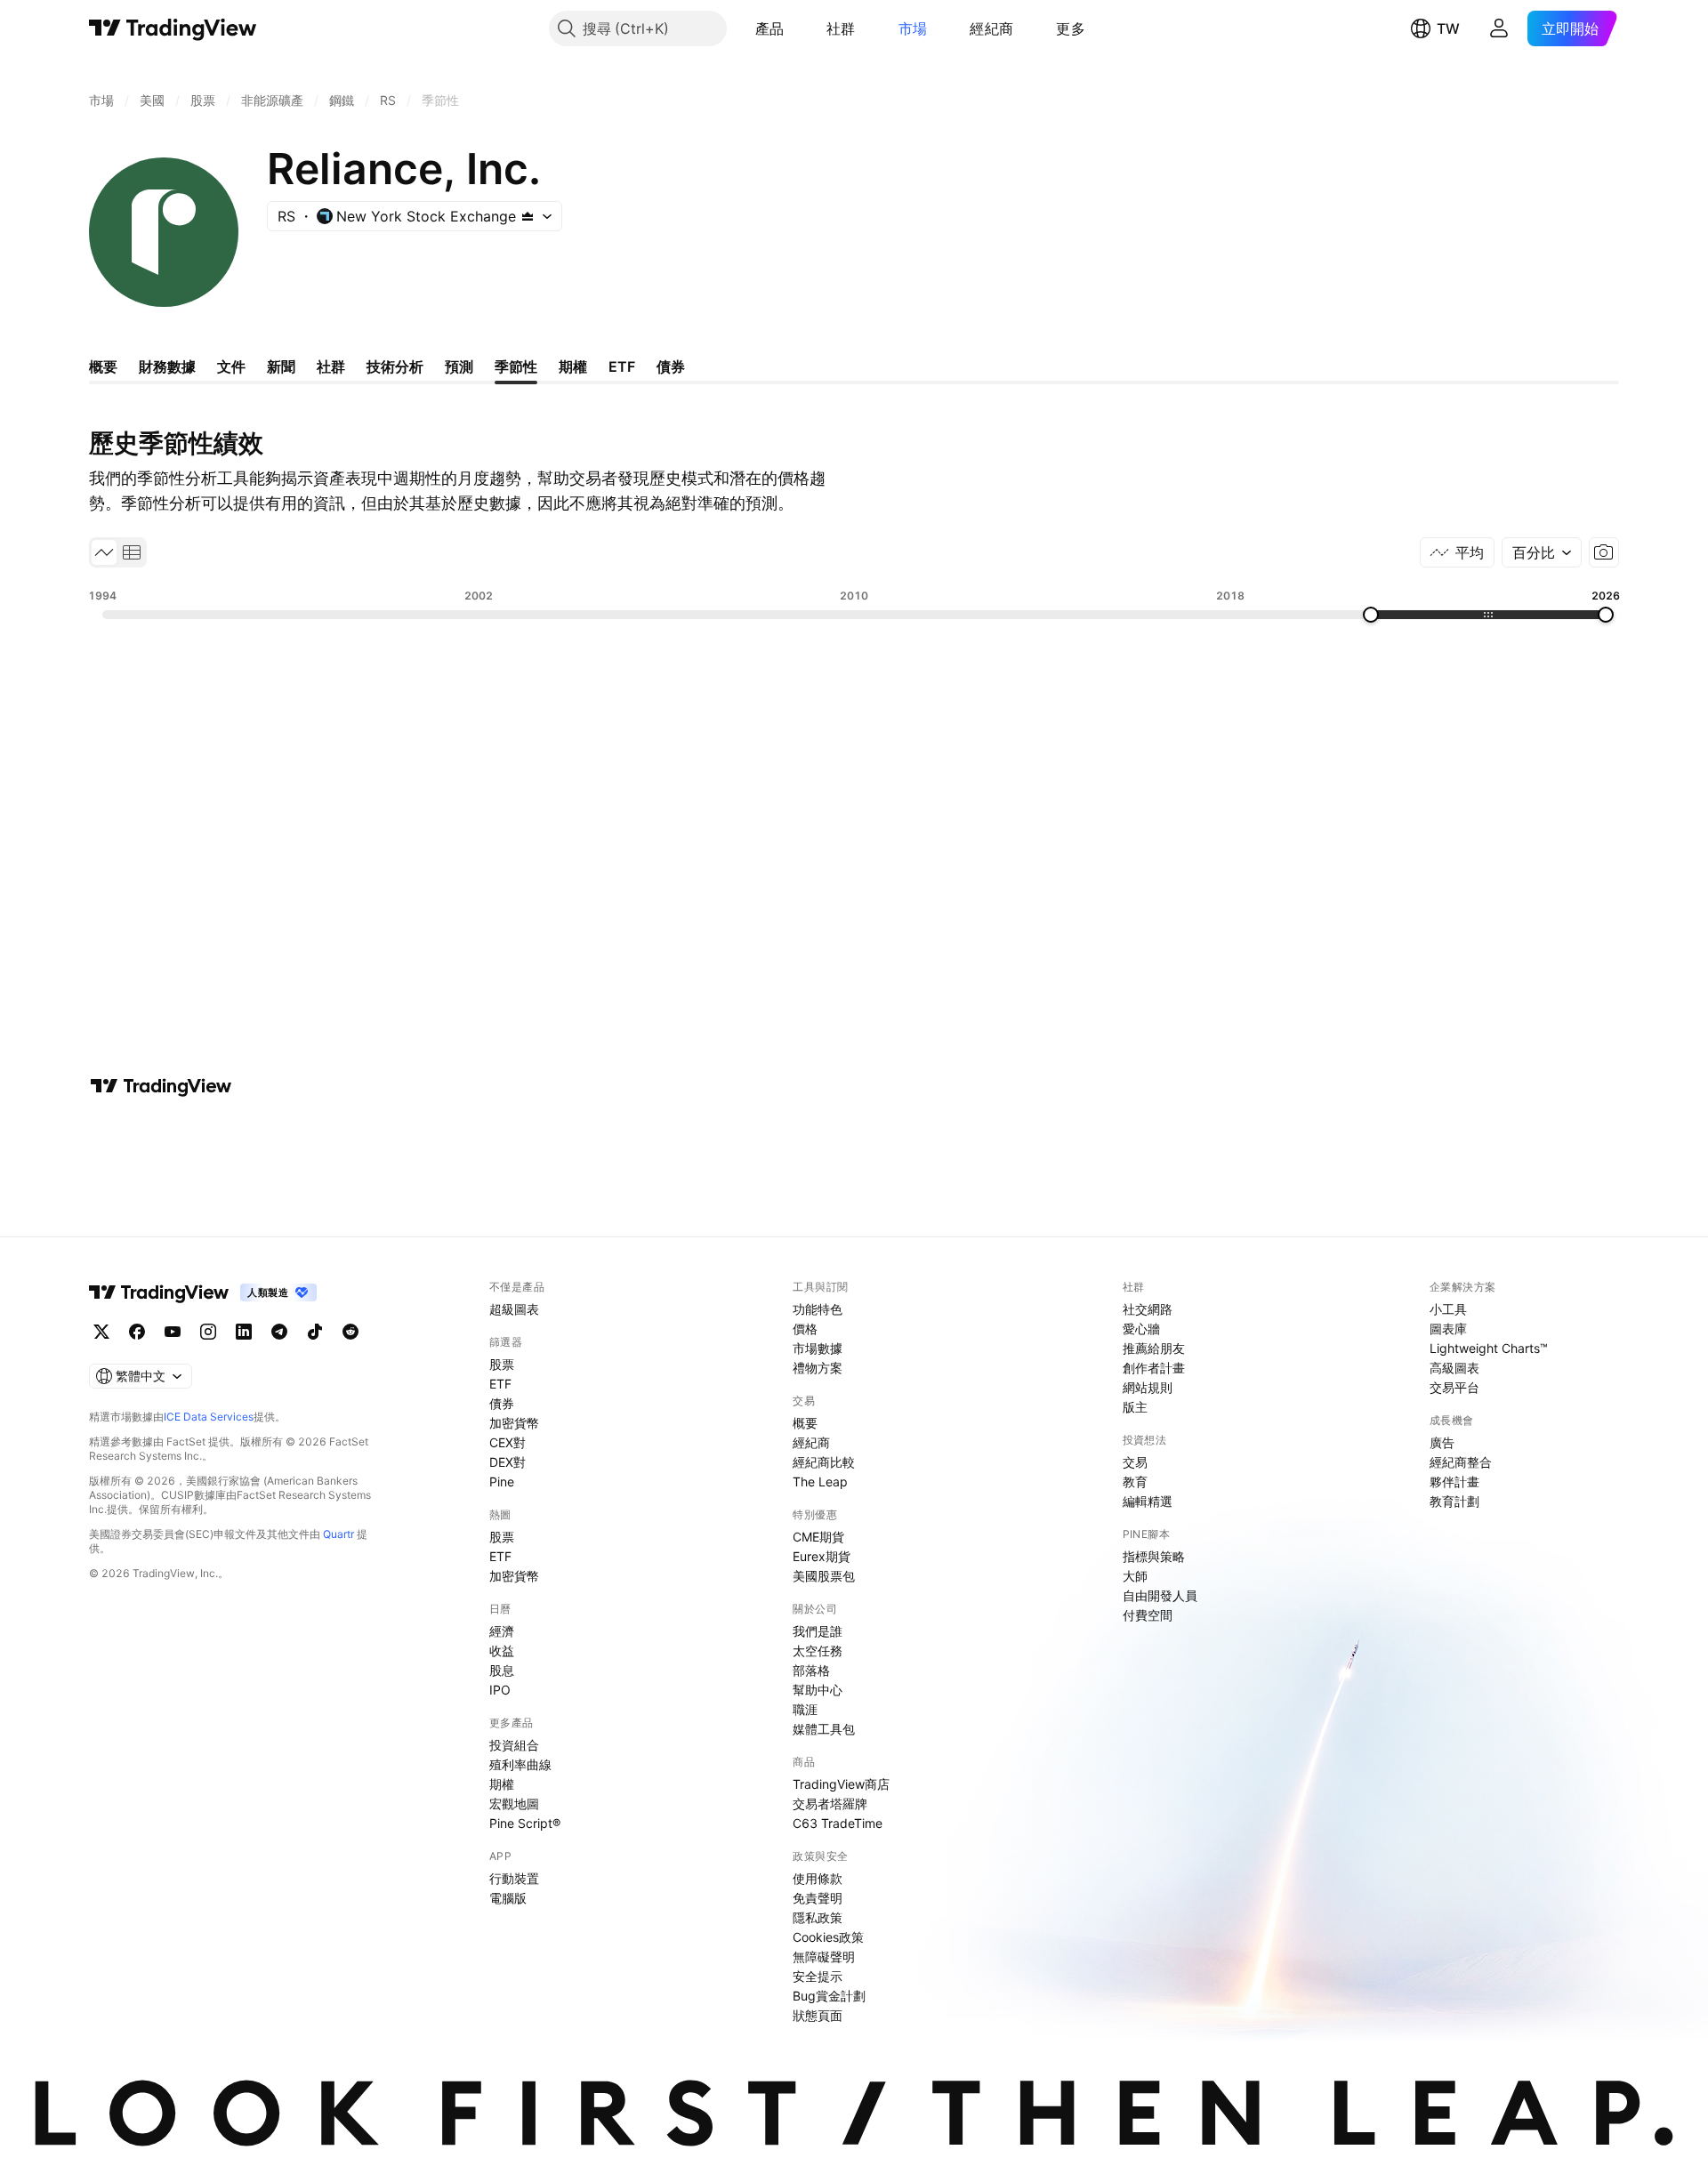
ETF (500, 1384)
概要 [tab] (103, 366)
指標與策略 (1154, 1556)
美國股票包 (824, 1576)
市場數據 (818, 1348)
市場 (913, 28)
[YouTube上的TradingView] (173, 1332)
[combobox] (1542, 552)
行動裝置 (514, 1878)
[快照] (1604, 552)
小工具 (1448, 1309)
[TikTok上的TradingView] (315, 1332)
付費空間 (1148, 1615)
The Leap (820, 1482)
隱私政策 (818, 1917)
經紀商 (991, 28)
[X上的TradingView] (101, 1332)
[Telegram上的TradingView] (279, 1332)
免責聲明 (818, 1898)
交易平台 (1454, 1387)
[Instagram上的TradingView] (208, 1332)
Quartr (338, 1534)
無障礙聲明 (824, 1957)
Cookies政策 (828, 1937)
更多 (1071, 28)
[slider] (1371, 615)
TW (1448, 28)
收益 (502, 1651)
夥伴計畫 (1454, 1482)
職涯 (805, 1709)
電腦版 (508, 1898)
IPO (500, 1690)
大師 (1135, 1576)
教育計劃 (1454, 1501)
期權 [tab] (573, 366)
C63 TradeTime (838, 1823)
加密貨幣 (514, 1423)
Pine (502, 1482)
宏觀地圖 (514, 1804)
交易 (1135, 1462)
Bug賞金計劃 (829, 1996)
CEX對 (508, 1442)
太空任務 (818, 1651)
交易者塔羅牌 (830, 1804)
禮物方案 (818, 1368)
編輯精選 (1148, 1501)
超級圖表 (514, 1309)
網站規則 (1148, 1387)
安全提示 (818, 1976)
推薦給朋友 (1154, 1348)
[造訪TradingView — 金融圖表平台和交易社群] (161, 1086)
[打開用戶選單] (1499, 28)
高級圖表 (1454, 1368)
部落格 (811, 1670)
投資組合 (514, 1745)
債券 (502, 1403)
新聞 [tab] (281, 366)
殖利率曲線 (520, 1764)
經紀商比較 (824, 1462)
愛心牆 (1141, 1329)
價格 (805, 1329)
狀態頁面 (818, 2015)
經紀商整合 (1461, 1462)
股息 (502, 1670)
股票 (502, 1364)
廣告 (1442, 1442)
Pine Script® (525, 1823)
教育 (1135, 1482)
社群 (841, 28)
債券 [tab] (671, 366)
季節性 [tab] (516, 366)
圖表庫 (1448, 1329)
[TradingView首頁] (173, 28)
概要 (805, 1423)
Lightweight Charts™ (1489, 1348)
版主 (1135, 1407)
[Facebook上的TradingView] (137, 1332)
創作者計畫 (1154, 1368)
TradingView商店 (841, 1784)
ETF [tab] (622, 366)
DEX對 (508, 1462)
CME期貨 (818, 1537)
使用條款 (818, 1878)
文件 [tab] (231, 366)
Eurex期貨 (822, 1556)
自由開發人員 (1160, 1595)
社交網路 (1148, 1309)
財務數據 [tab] (167, 366)
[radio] (104, 552)
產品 (770, 28)
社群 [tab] (331, 366)
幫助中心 (818, 1690)
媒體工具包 (824, 1729)
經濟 (502, 1631)
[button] (797, 28)
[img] (528, 216)
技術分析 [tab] (395, 366)
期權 (502, 1784)
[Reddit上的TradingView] (350, 1332)
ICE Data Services (209, 1417)
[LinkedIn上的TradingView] (244, 1332)
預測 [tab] (459, 366)
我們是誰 (818, 1631)
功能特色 (818, 1309)
